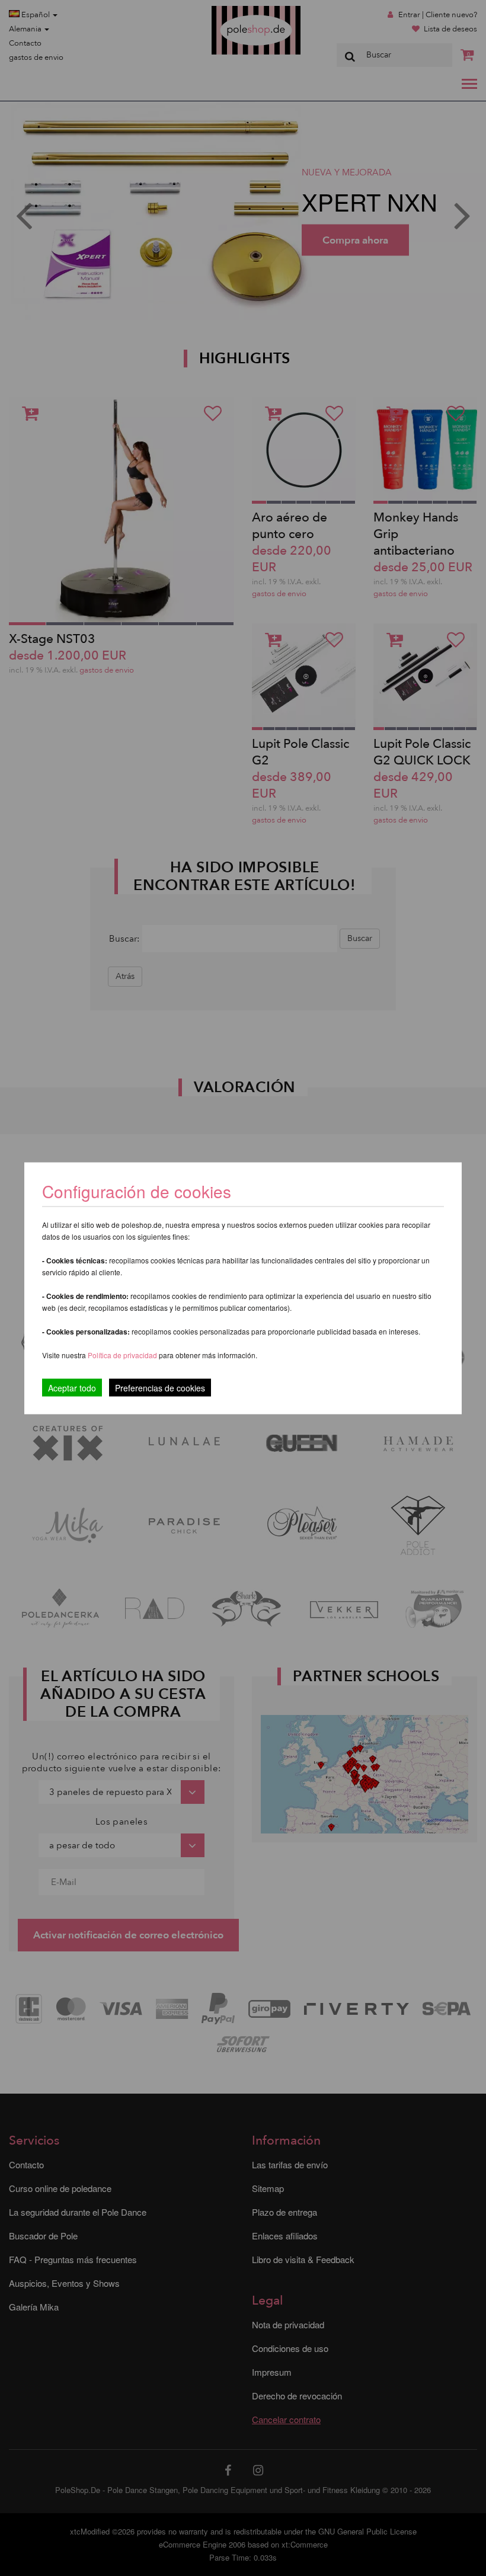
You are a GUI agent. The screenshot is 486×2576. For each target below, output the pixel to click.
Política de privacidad (123, 1354)
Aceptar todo (72, 1387)
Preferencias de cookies (160, 1387)
